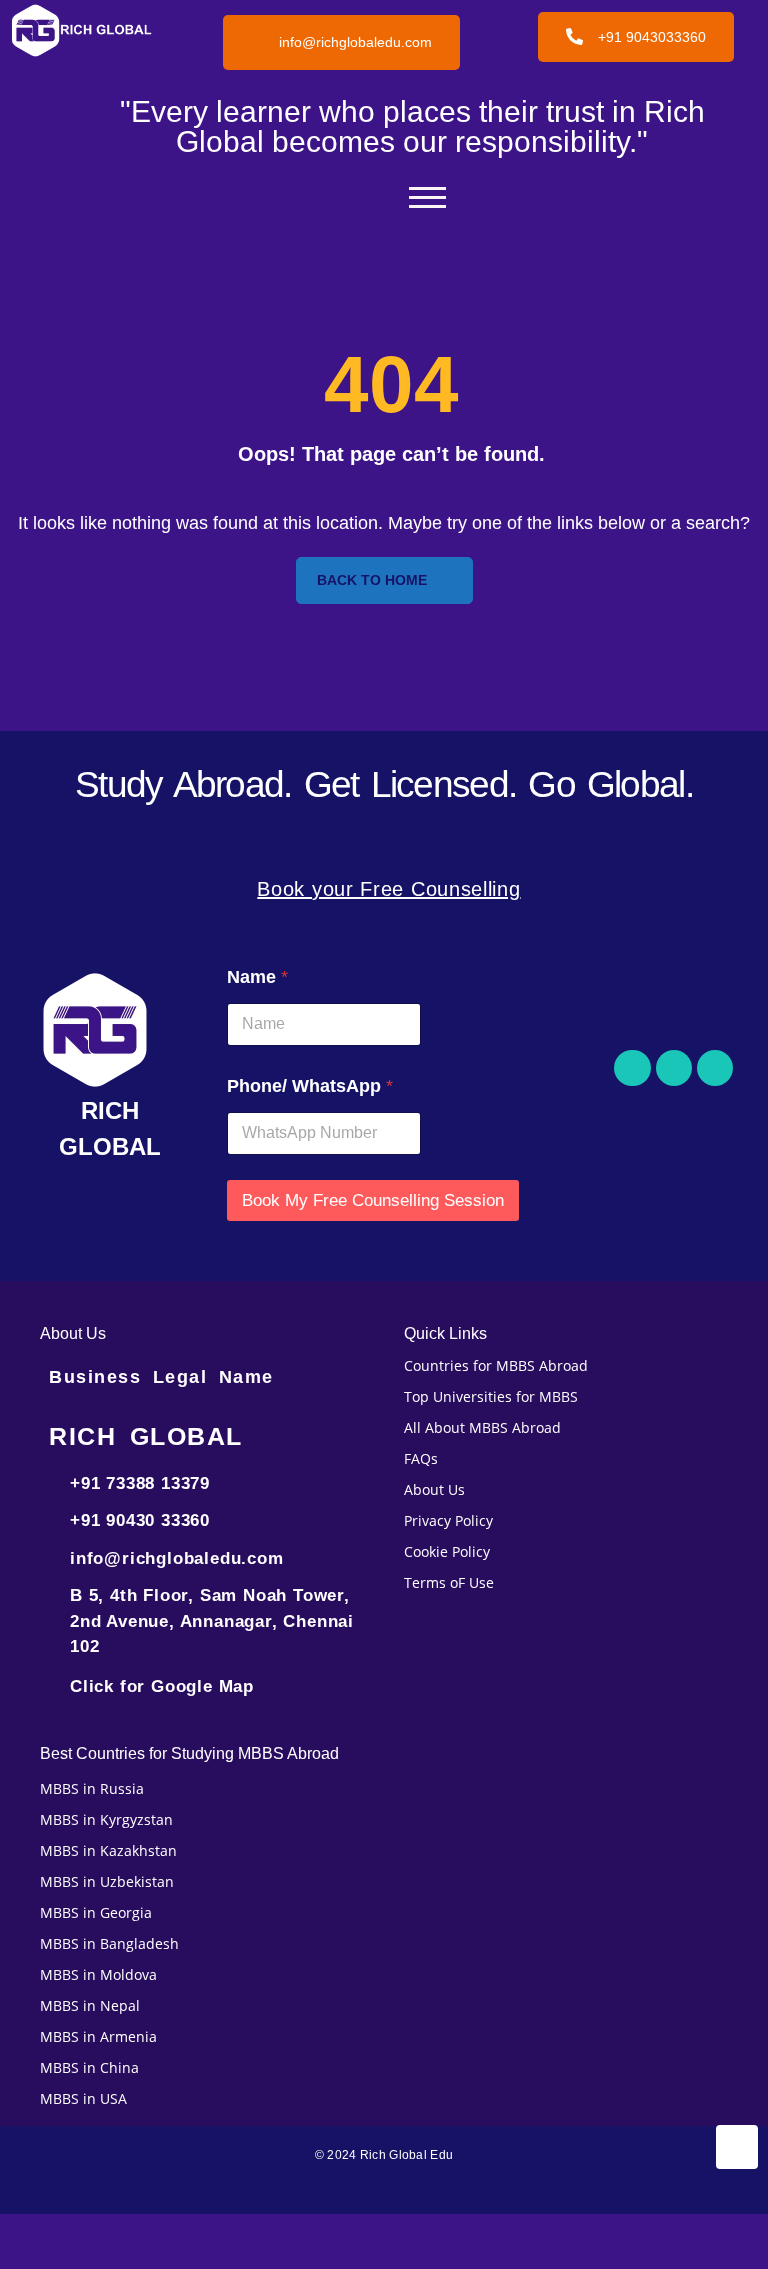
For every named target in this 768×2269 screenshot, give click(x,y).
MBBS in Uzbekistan (107, 1881)
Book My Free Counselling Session (373, 1200)
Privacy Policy (448, 1520)
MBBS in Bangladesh (109, 1943)
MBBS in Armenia (98, 2036)
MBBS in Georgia (96, 1912)
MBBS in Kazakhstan (108, 1850)
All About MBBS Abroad (482, 1427)
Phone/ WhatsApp (310, 1086)
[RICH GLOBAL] (110, 1030)
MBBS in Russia (92, 1788)
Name (257, 977)
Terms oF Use (449, 1582)
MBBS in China (89, 2067)
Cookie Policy (447, 1551)
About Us (434, 1489)
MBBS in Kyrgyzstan (106, 1819)
